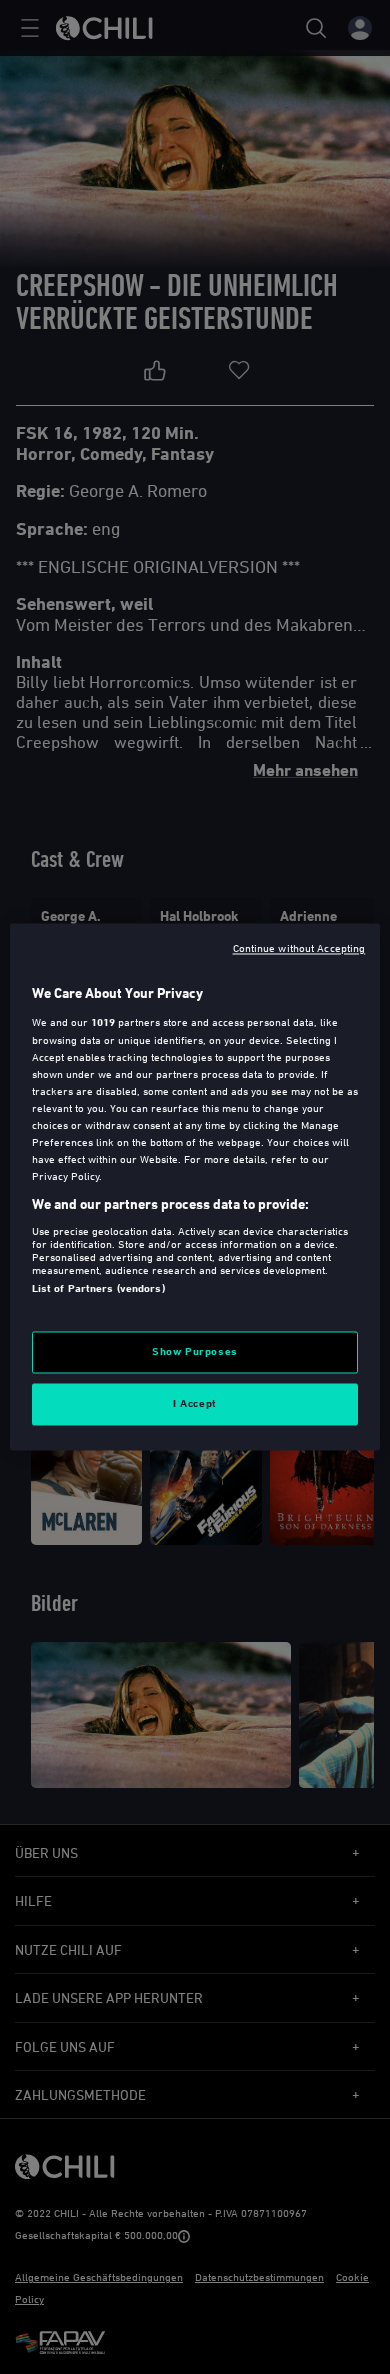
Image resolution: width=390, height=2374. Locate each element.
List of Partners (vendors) (98, 1288)
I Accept (195, 1404)
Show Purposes (194, 1352)
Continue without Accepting (299, 947)
